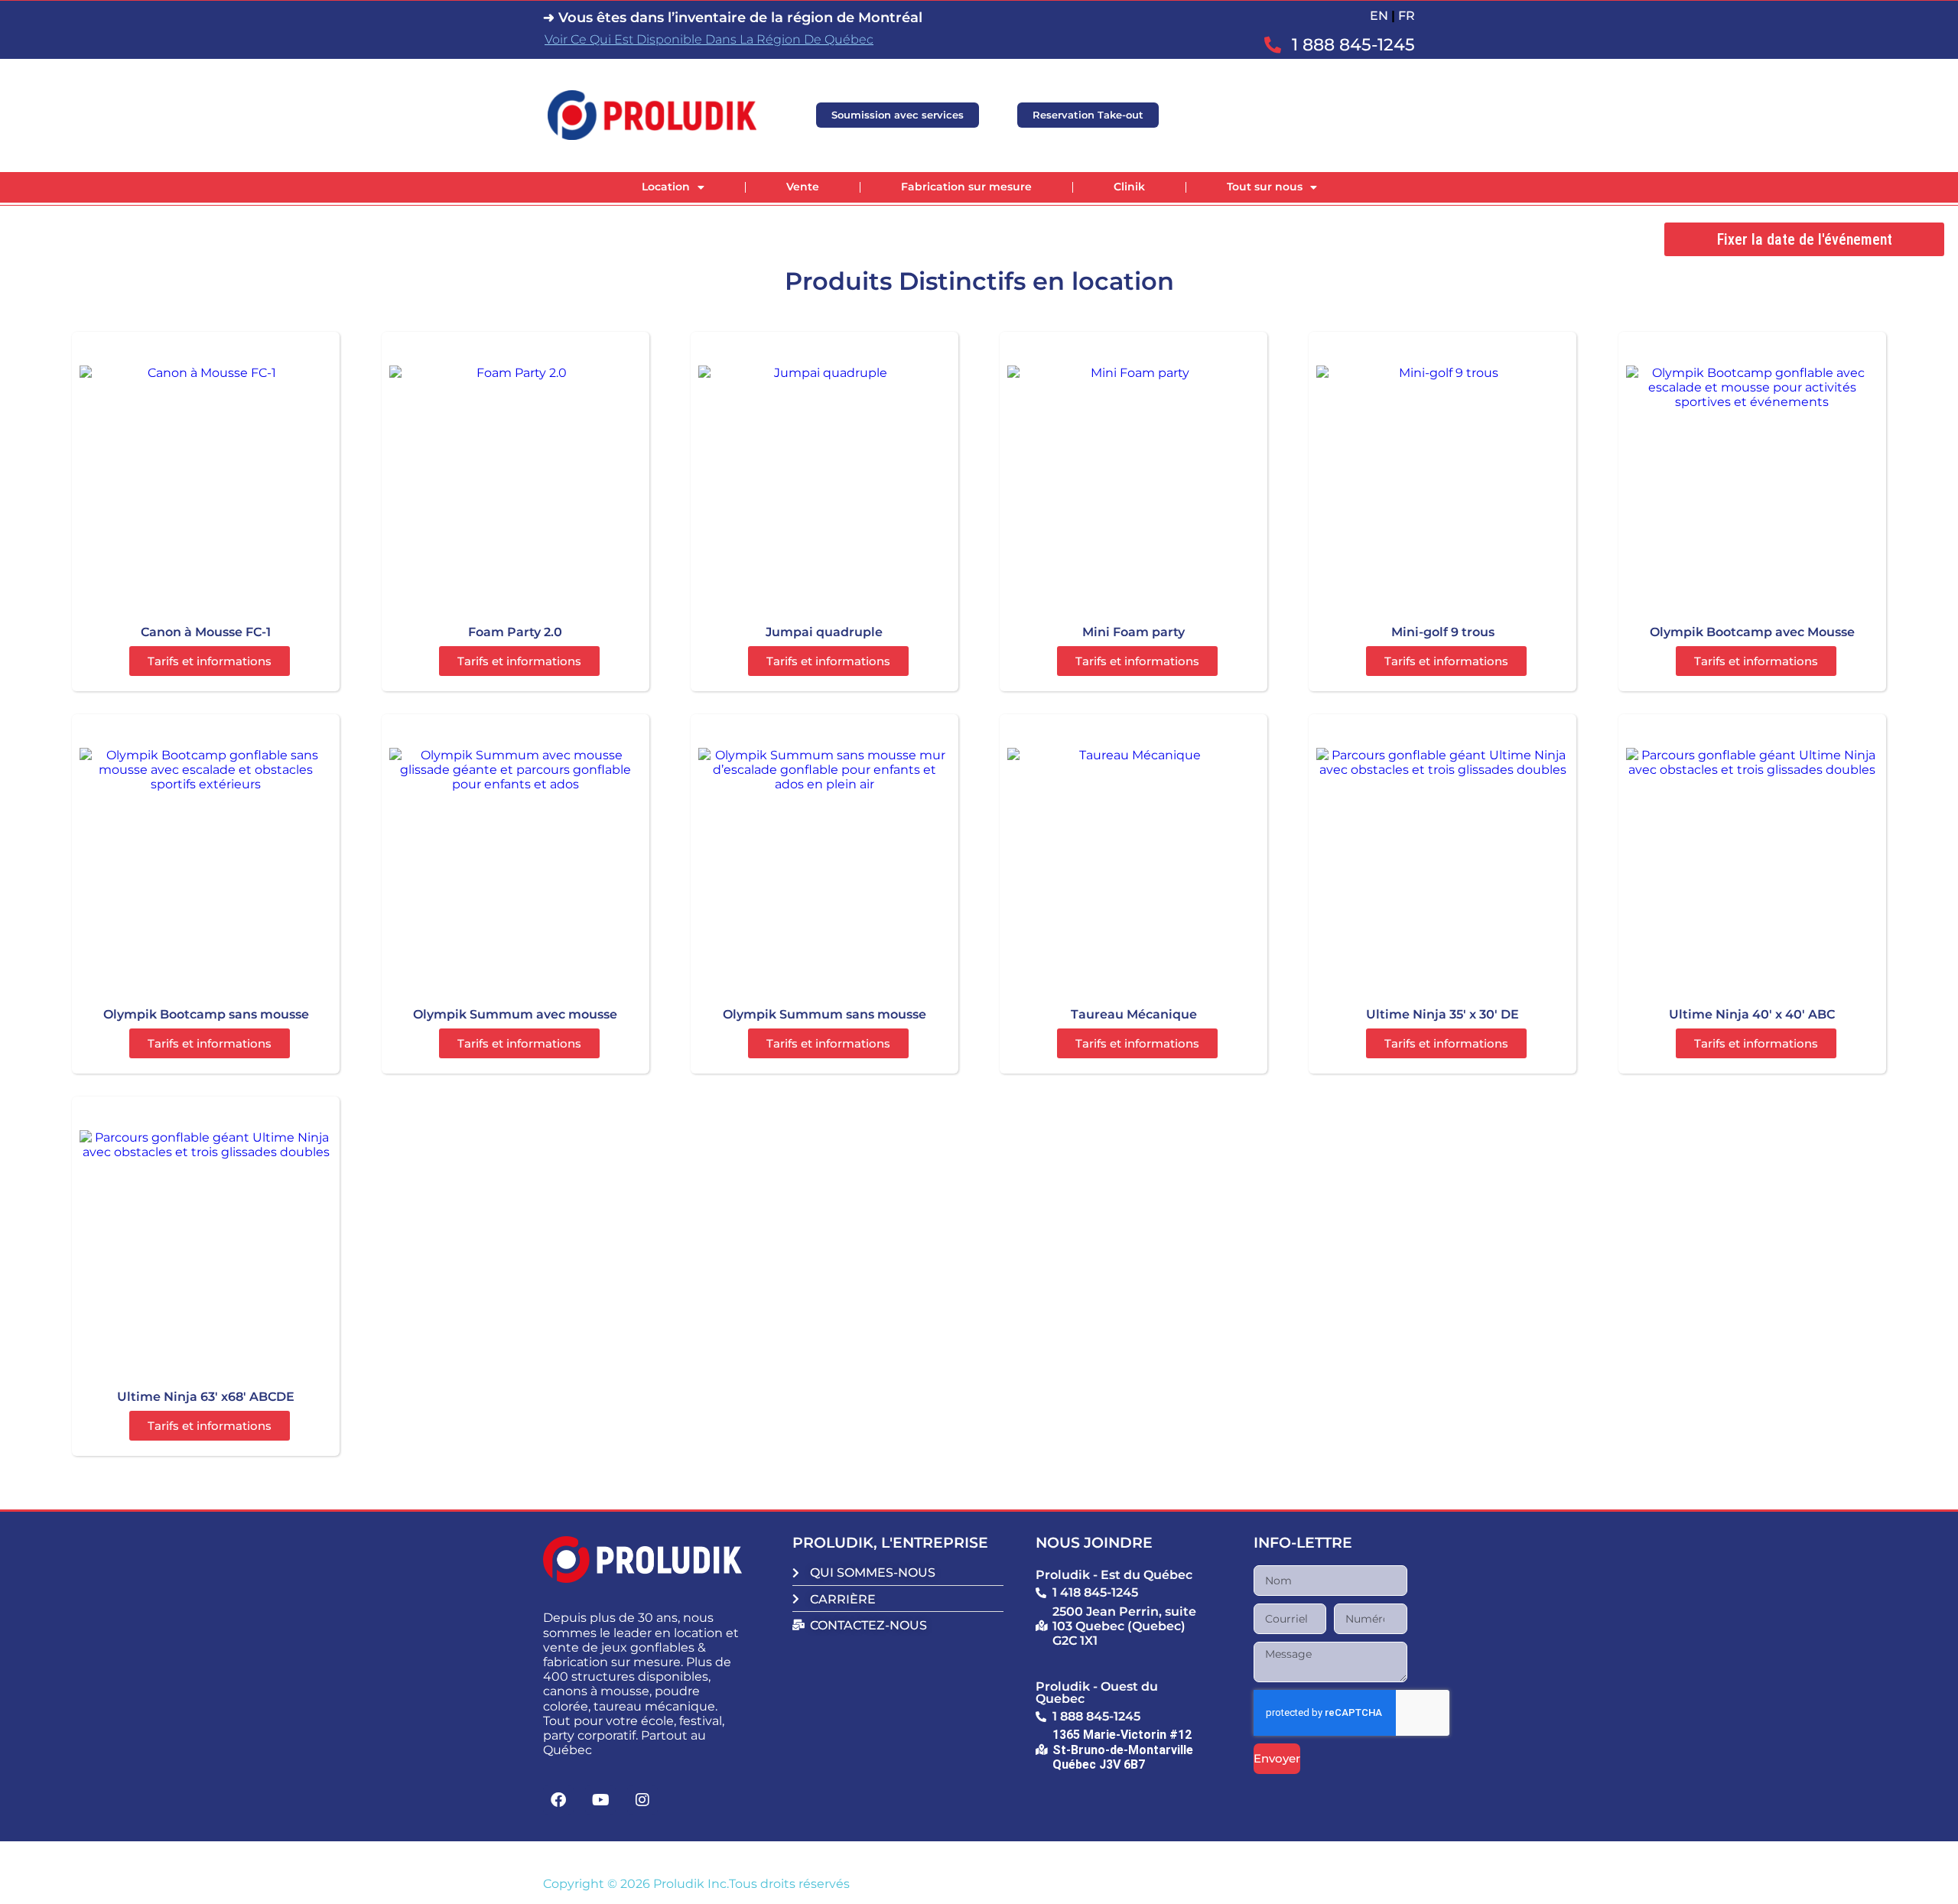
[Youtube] (600, 1800)
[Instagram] (642, 1800)
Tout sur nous (1265, 187)
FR (1407, 16)
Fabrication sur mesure (966, 187)
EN (1379, 16)
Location (666, 187)
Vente (803, 187)
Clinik (1129, 187)
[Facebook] (558, 1800)
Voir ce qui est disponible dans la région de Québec (709, 39)
